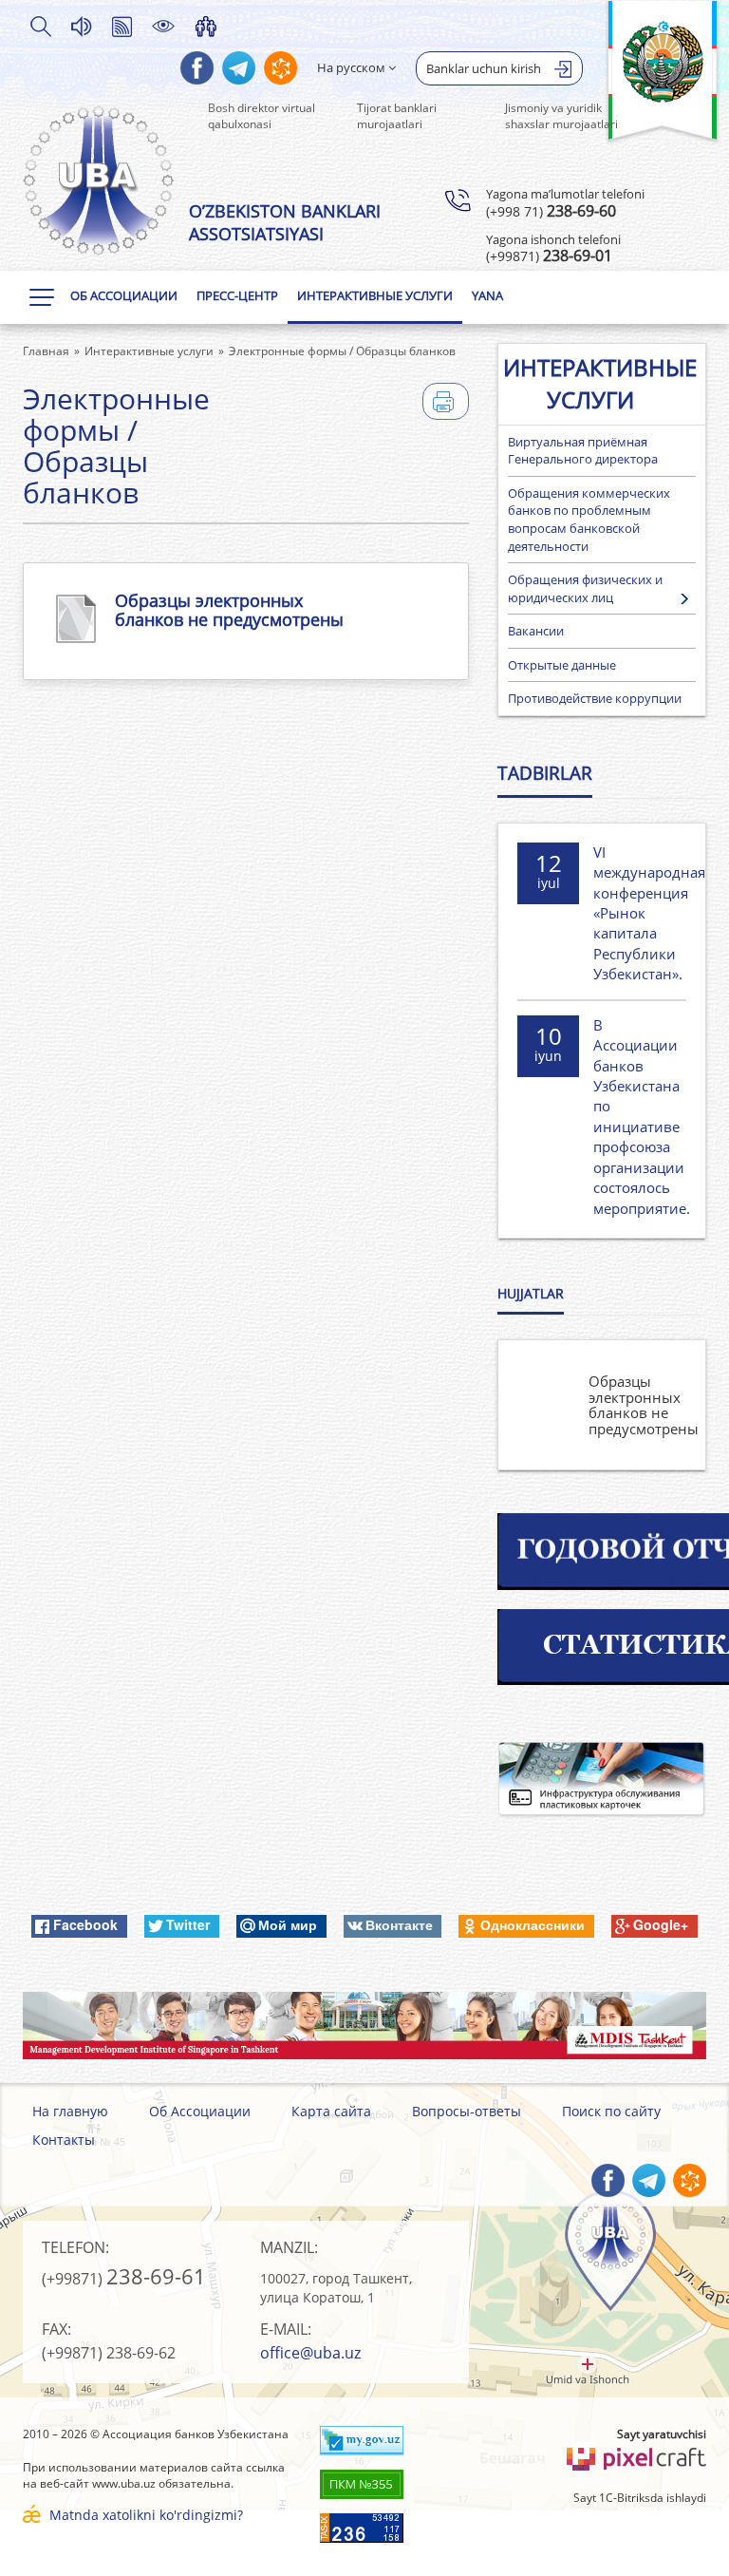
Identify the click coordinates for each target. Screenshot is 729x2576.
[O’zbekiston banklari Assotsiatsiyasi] (99, 180)
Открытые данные (562, 665)
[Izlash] (40, 26)
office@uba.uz (310, 2353)
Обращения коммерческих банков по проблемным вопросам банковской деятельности (589, 520)
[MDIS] (364, 2026)
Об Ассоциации (124, 295)
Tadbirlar (545, 773)
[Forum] (206, 26)
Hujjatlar (531, 1293)
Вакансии (536, 631)
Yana (487, 295)
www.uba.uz (124, 2483)
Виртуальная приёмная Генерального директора (583, 451)
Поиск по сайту (611, 2111)
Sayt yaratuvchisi (662, 2434)
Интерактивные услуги (375, 295)
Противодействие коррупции (595, 698)
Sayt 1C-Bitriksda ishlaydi (640, 2498)
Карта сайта (331, 2111)
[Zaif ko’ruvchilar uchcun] (163, 26)
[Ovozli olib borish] (81, 26)
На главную (70, 2111)
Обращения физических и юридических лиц (585, 588)
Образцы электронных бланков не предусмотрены (229, 610)
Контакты (64, 2140)
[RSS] (121, 26)
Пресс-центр (237, 295)
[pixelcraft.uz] (636, 2457)
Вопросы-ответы (467, 2111)
